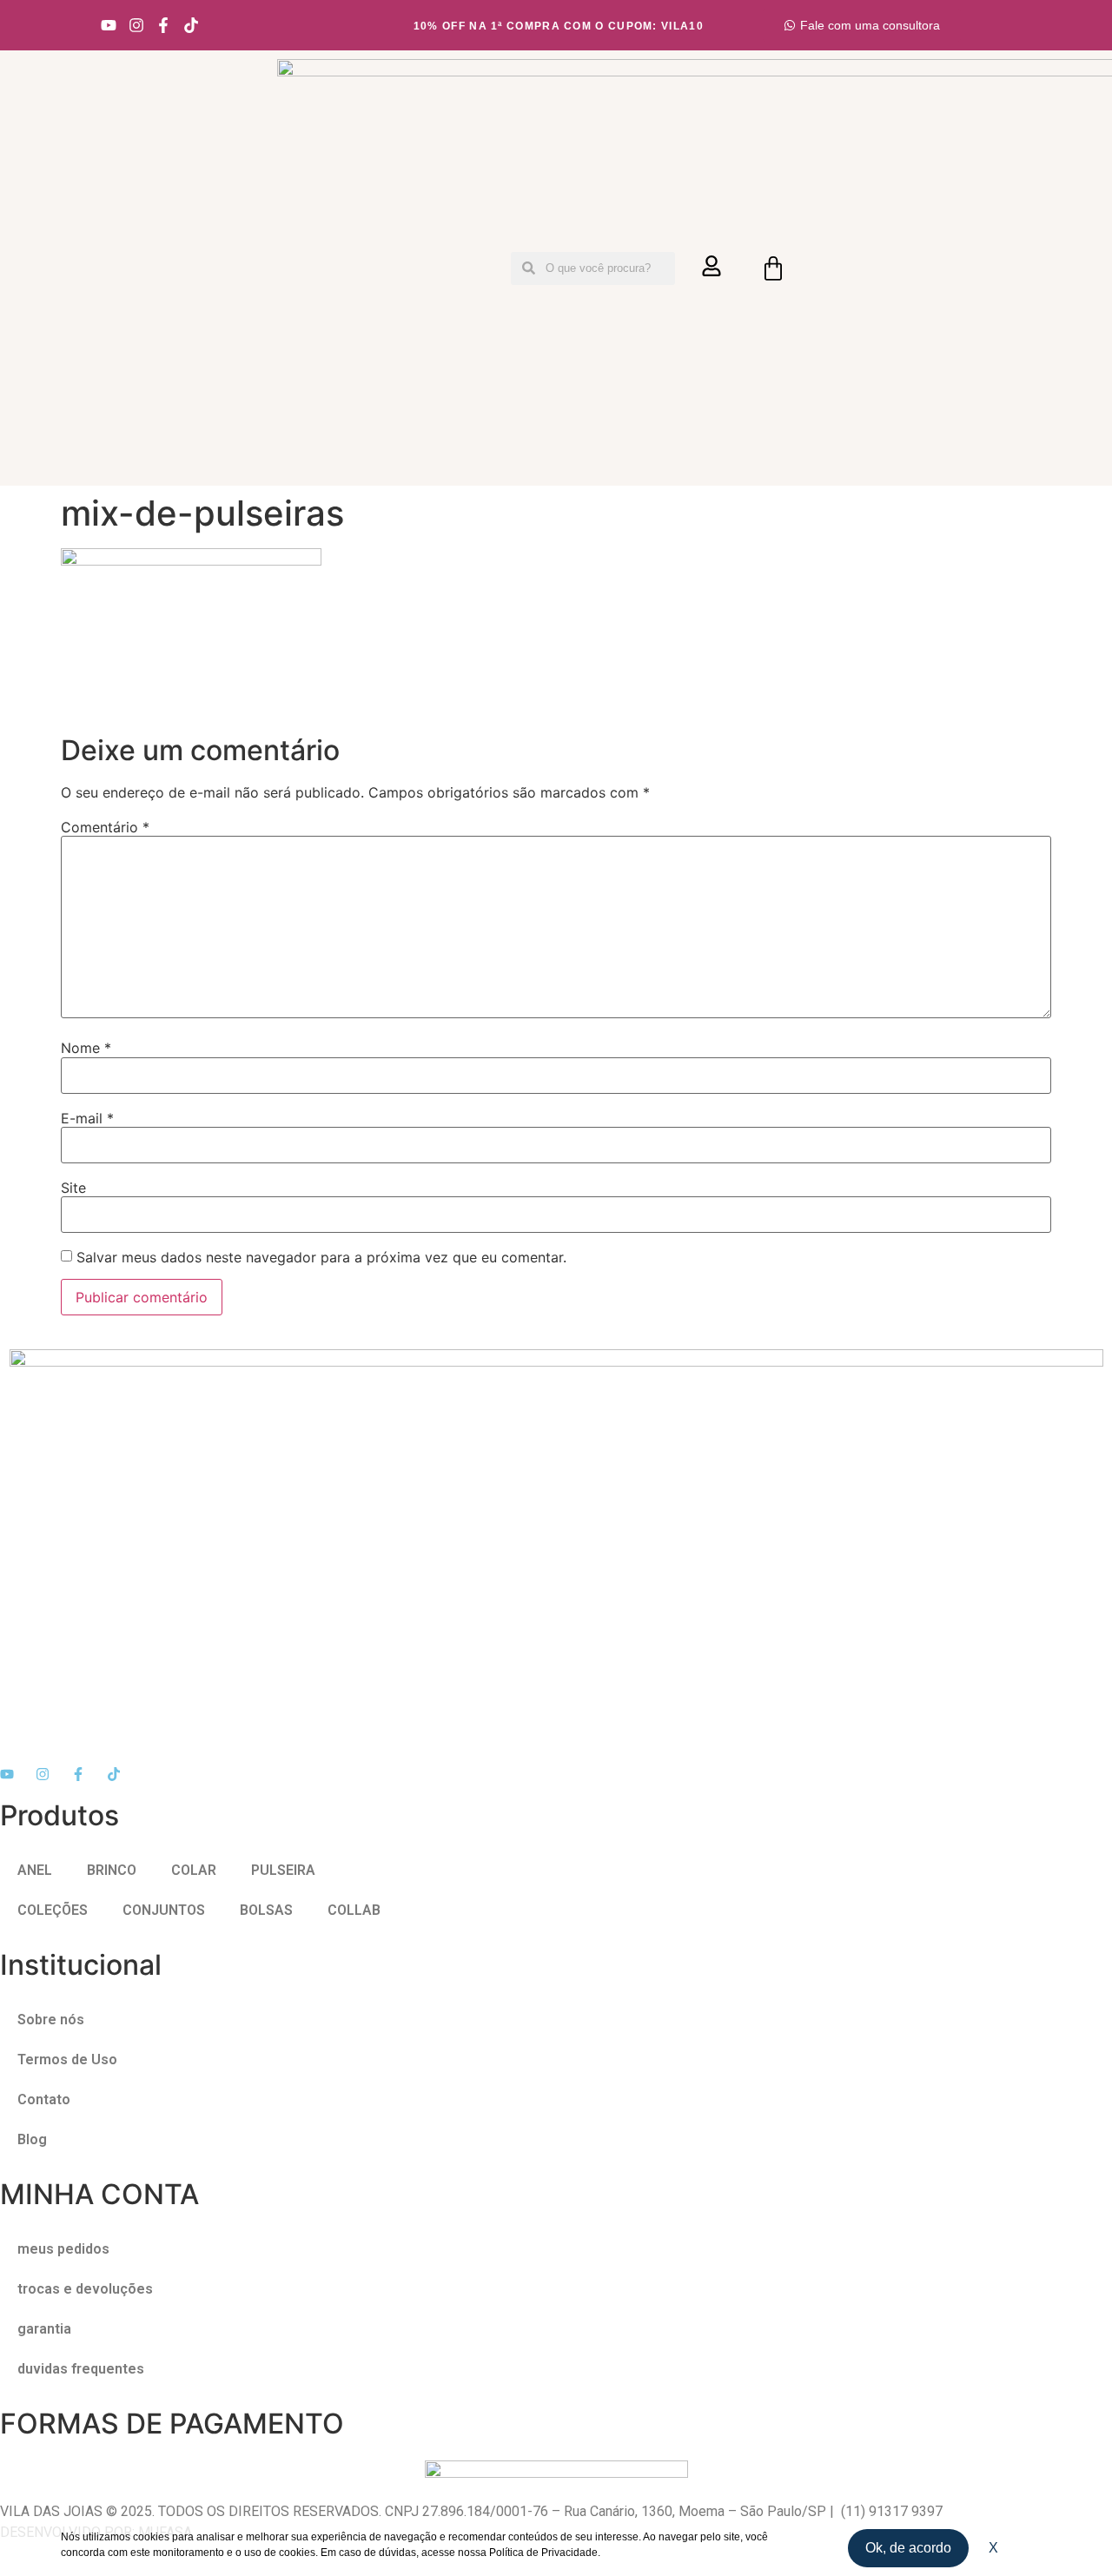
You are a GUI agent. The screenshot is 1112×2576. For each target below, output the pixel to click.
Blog (32, 2139)
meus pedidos (63, 2249)
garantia (44, 2329)
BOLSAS (266, 1910)
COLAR (194, 1870)
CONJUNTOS (164, 1910)
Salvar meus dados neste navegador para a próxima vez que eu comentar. (321, 1257)
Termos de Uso (67, 2059)
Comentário (105, 827)
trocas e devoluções (85, 2289)
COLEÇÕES (53, 1910)
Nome (86, 1048)
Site (73, 1188)
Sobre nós (51, 2020)
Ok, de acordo (908, 2548)
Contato (44, 2099)
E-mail (87, 1118)
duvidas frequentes (81, 2369)
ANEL (35, 1870)
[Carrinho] (773, 268)
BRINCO (112, 1870)
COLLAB (354, 1910)
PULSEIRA (283, 1870)
